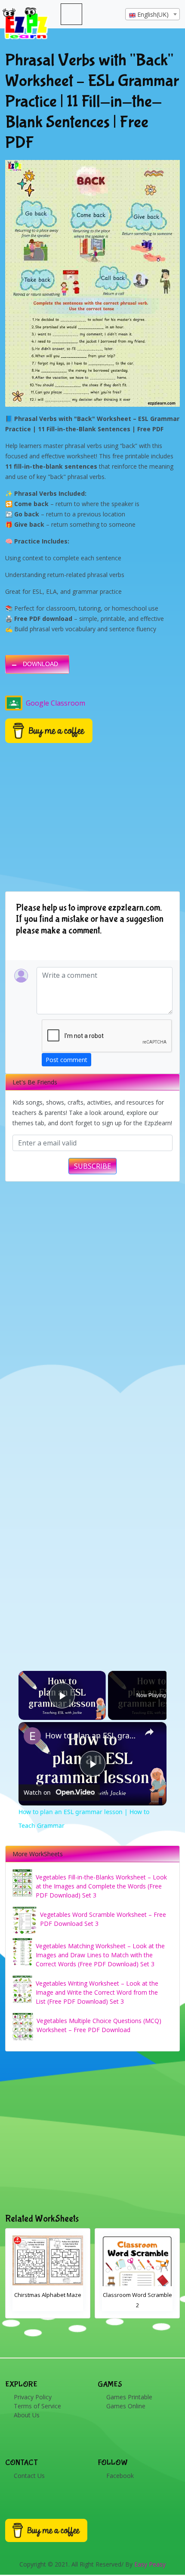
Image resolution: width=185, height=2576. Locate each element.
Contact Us (29, 2476)
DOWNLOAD (40, 664)
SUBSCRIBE (92, 1166)
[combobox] (153, 14)
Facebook (120, 2476)
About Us (27, 2415)
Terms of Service (37, 2406)
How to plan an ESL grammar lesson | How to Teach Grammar (91, 1735)
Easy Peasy (150, 2564)
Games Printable (129, 2397)
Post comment (66, 1060)
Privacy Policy (33, 2397)
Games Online (126, 2406)
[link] (32, 1736)
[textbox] (153, 15)
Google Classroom (55, 703)
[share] (149, 1732)
